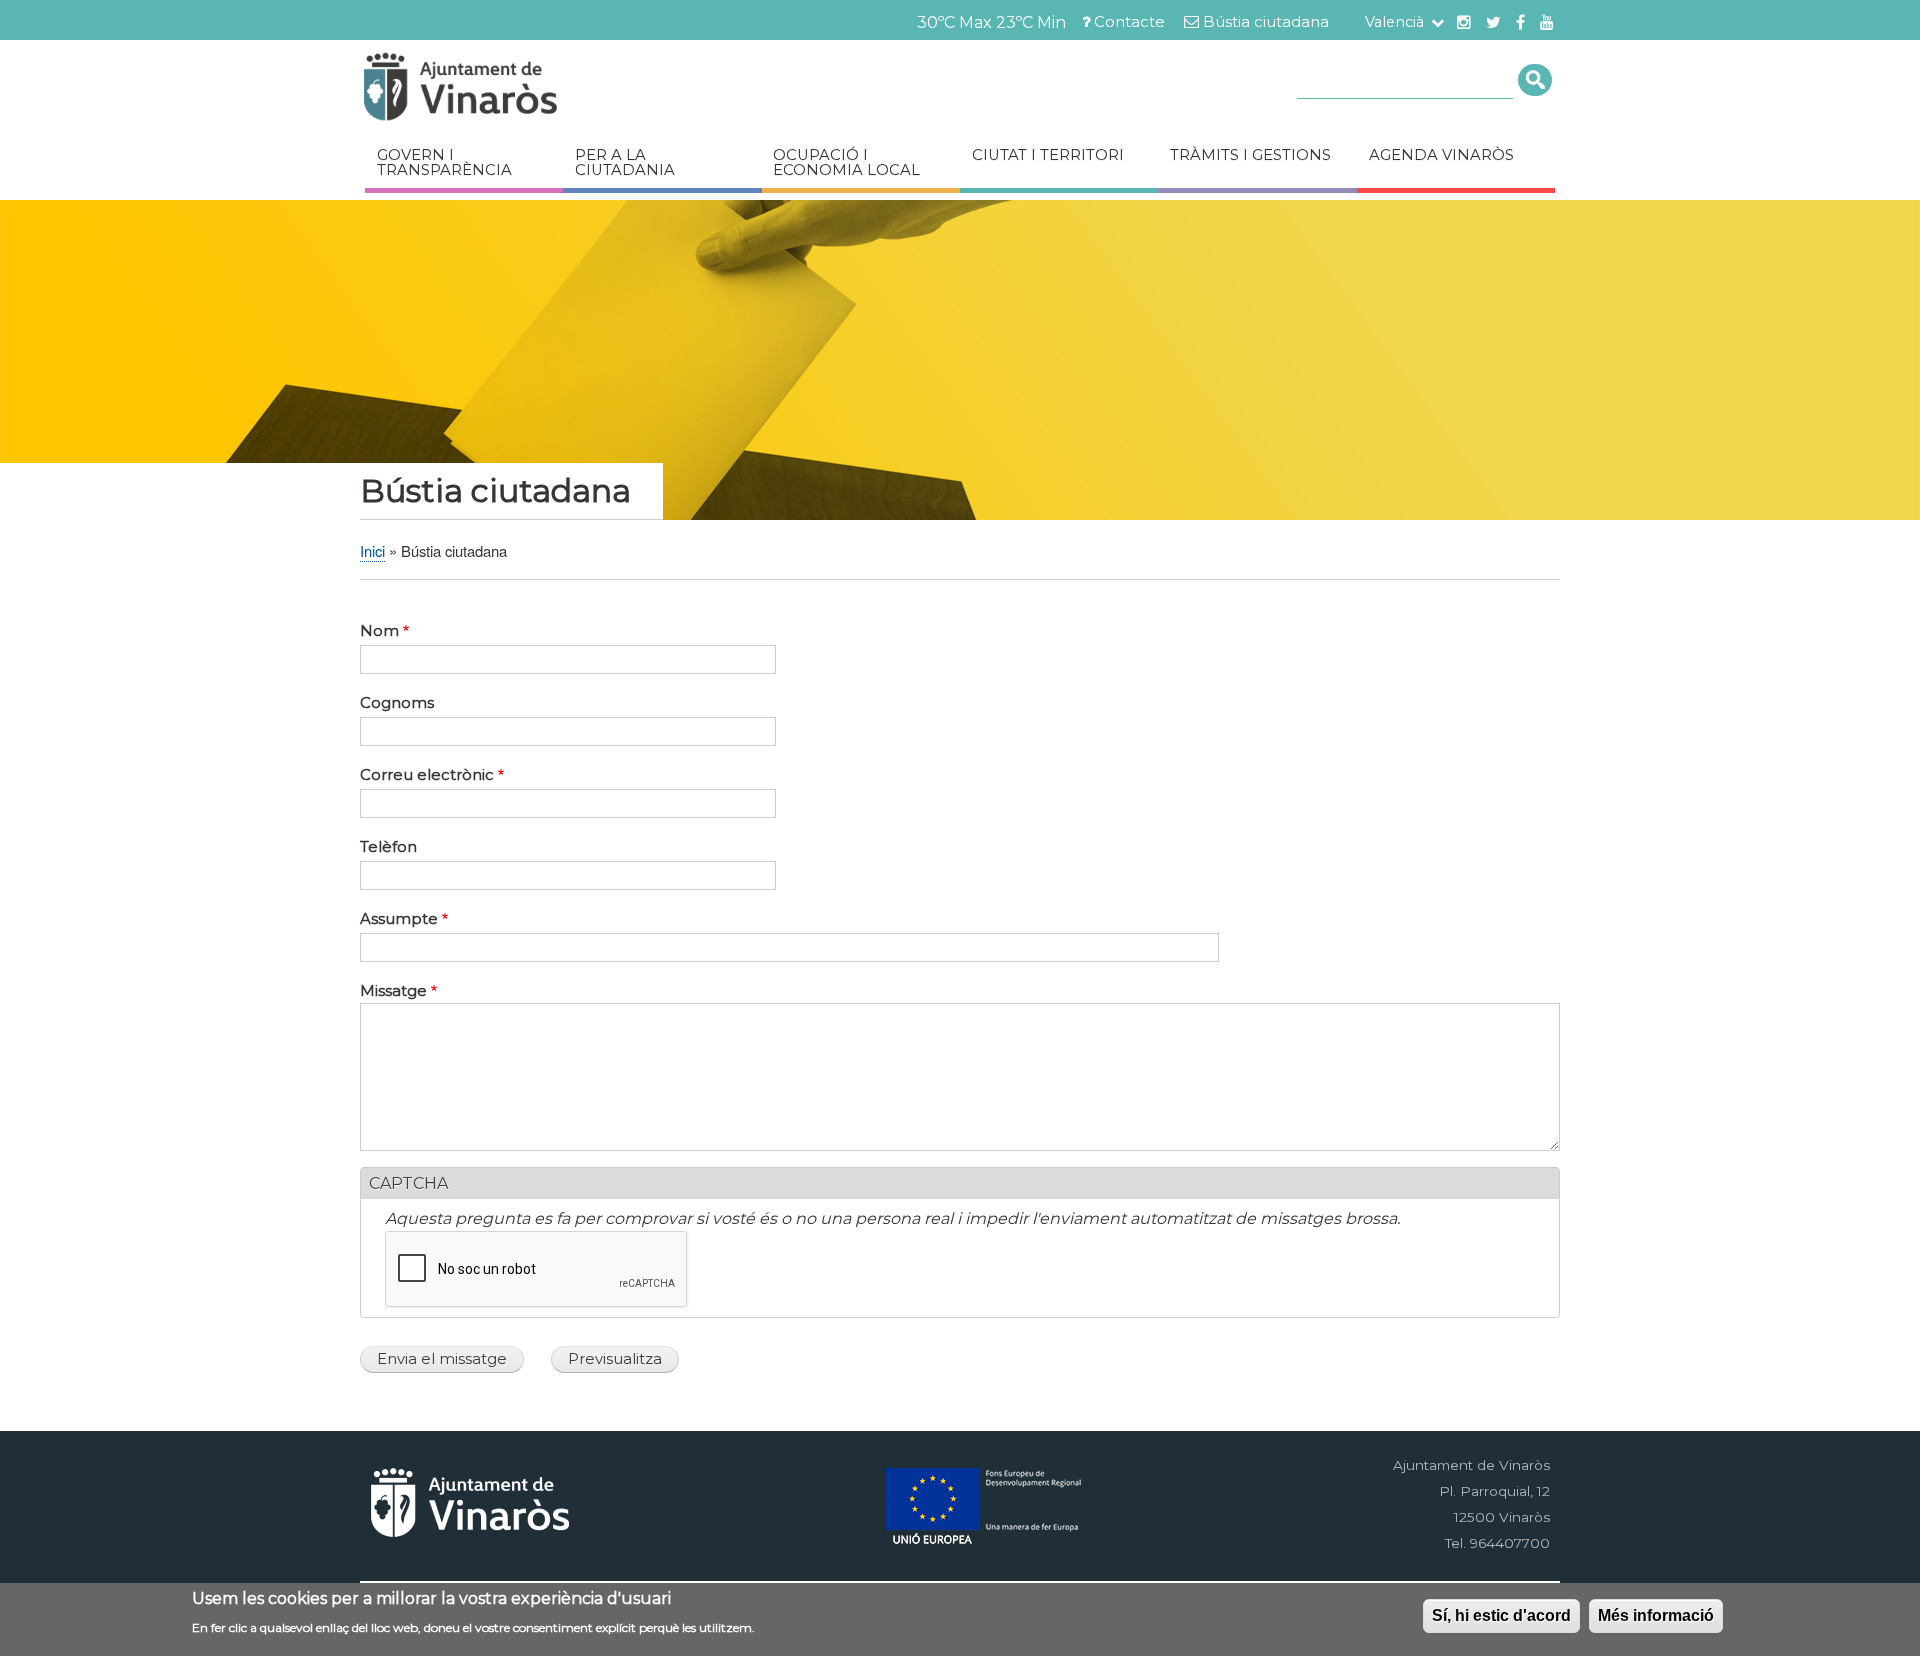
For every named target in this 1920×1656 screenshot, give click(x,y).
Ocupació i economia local (846, 162)
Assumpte (399, 919)
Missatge (393, 991)
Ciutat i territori (1048, 155)
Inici (372, 550)
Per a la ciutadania (625, 162)
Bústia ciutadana (1266, 22)
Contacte (1129, 22)
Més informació (1656, 1615)
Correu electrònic (427, 775)
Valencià (1394, 22)
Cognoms (397, 703)
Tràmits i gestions (1250, 155)
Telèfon (388, 847)
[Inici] (520, 89)
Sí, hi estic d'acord (1501, 1615)
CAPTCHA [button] (408, 1183)
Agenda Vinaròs (1441, 155)
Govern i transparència (444, 162)
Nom (379, 631)
